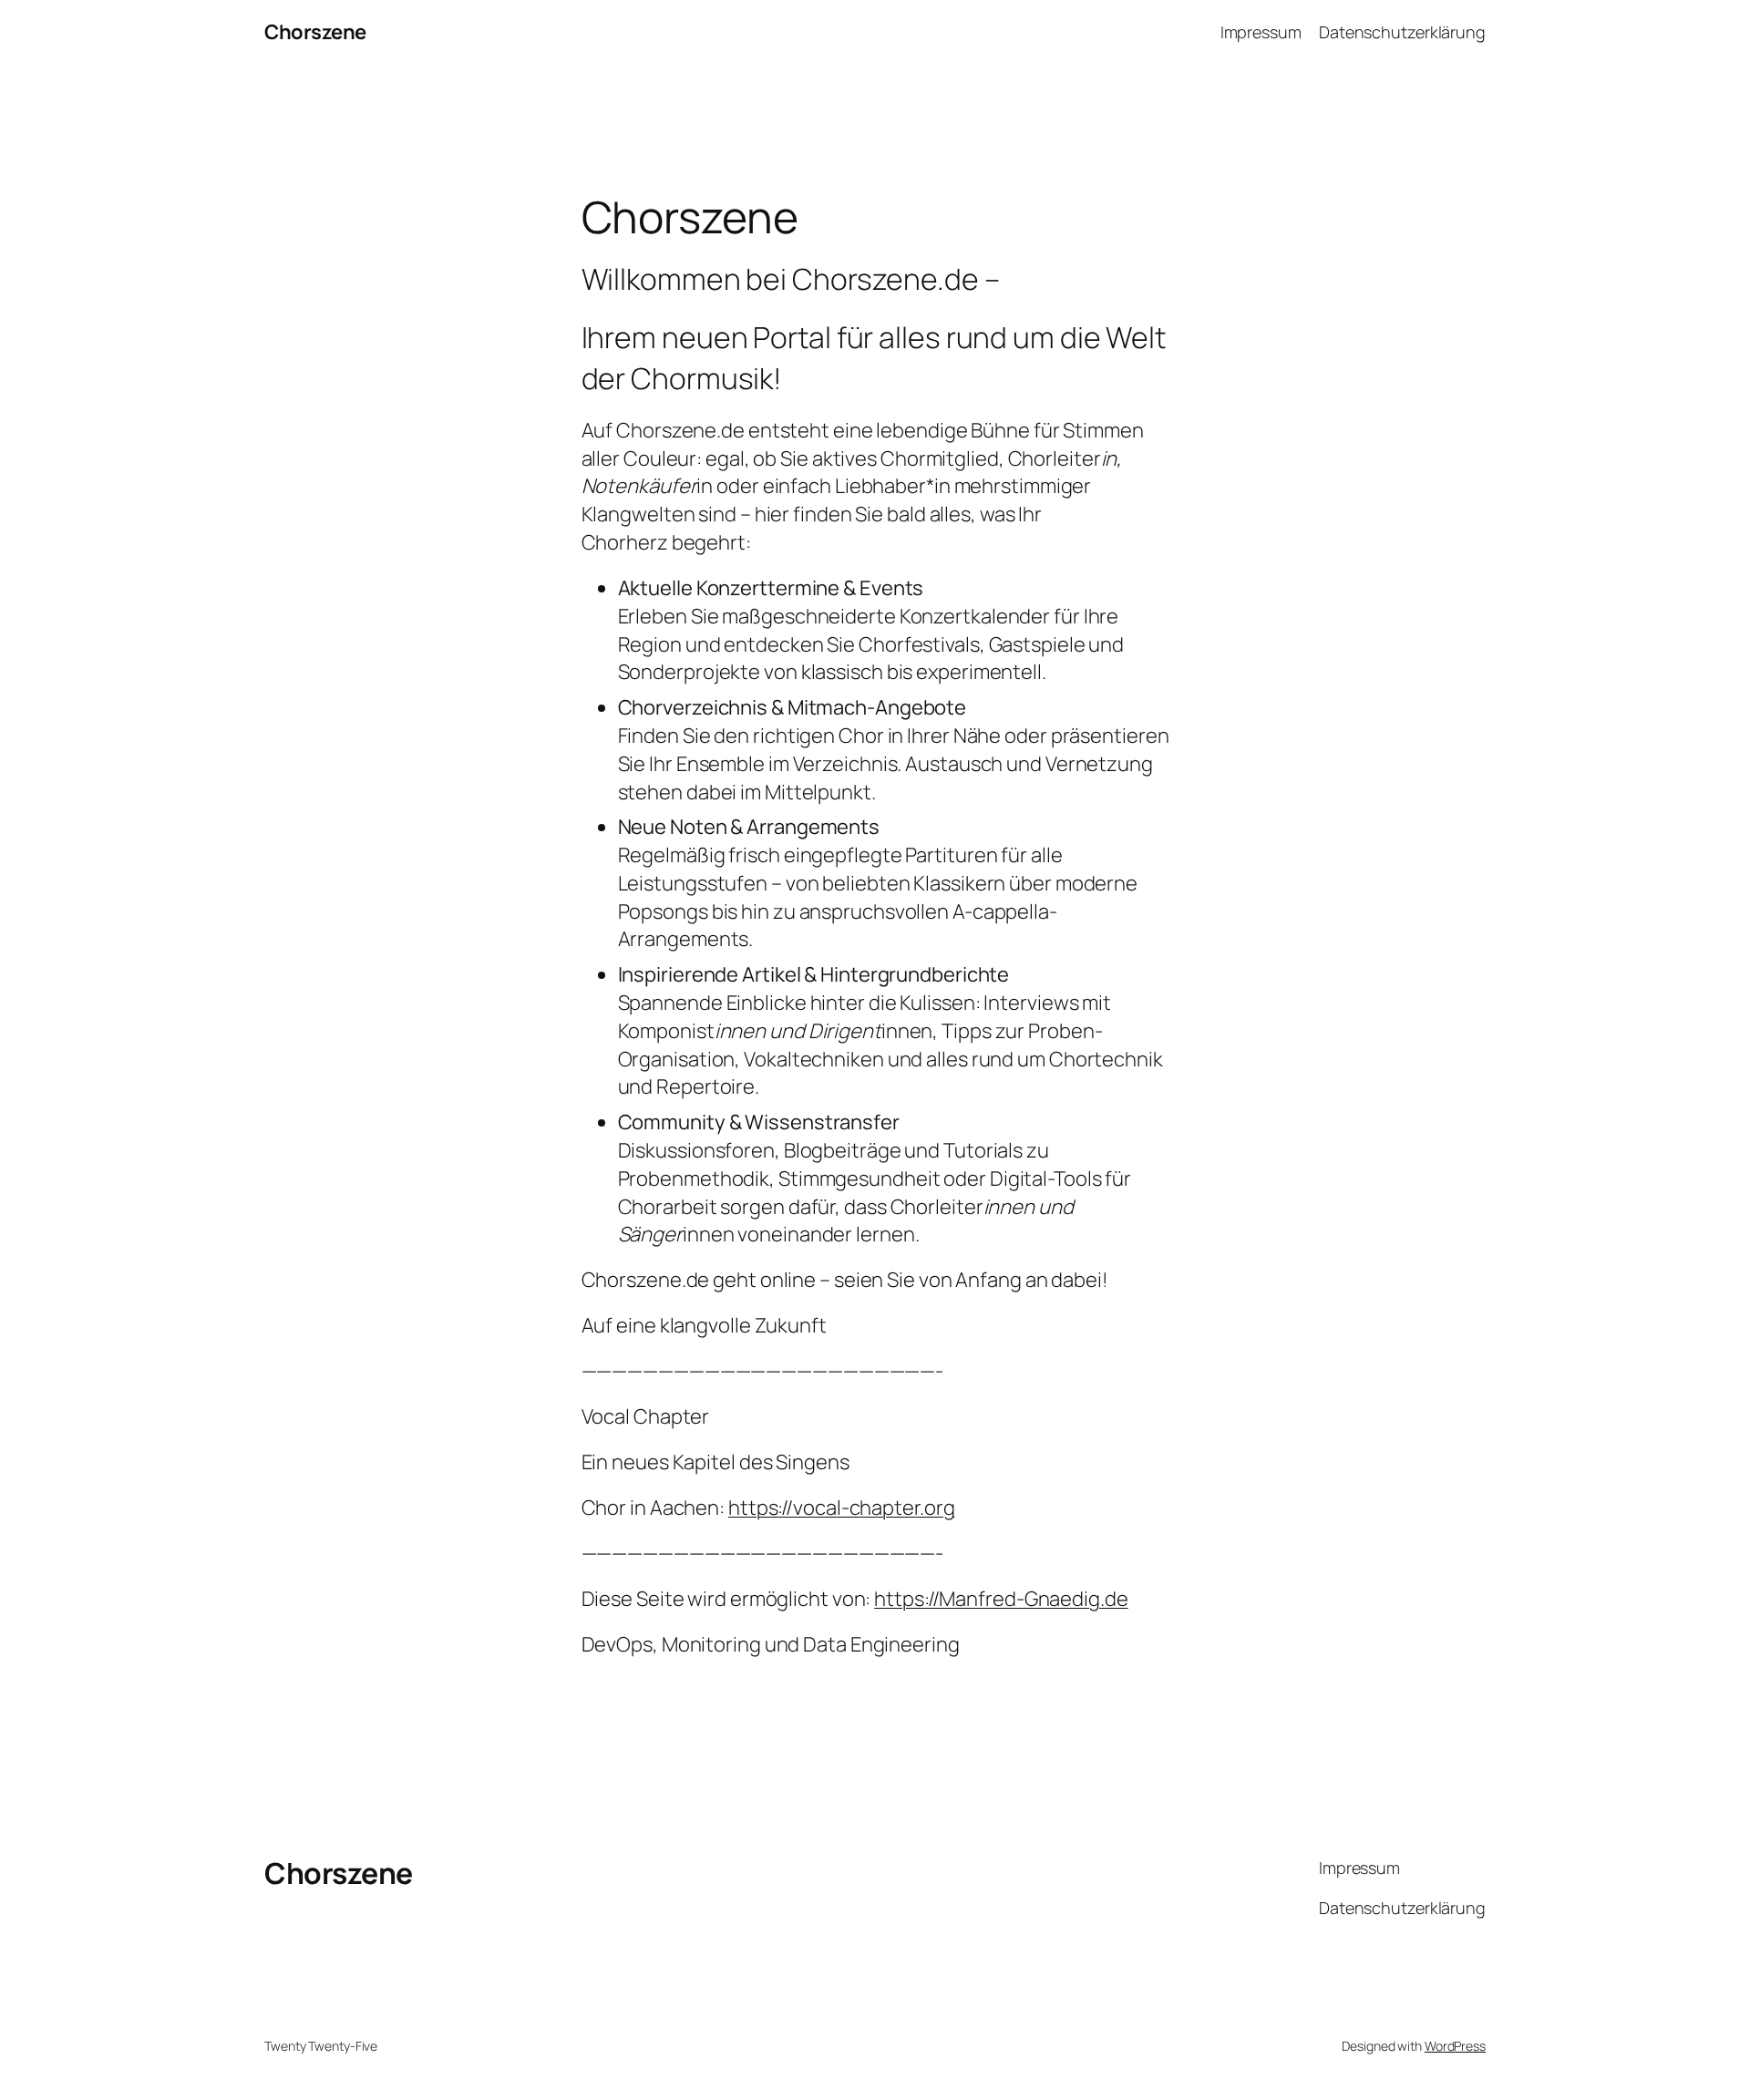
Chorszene (315, 32)
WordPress (1455, 2046)
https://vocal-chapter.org (842, 1508)
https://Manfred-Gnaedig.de (1001, 1599)
